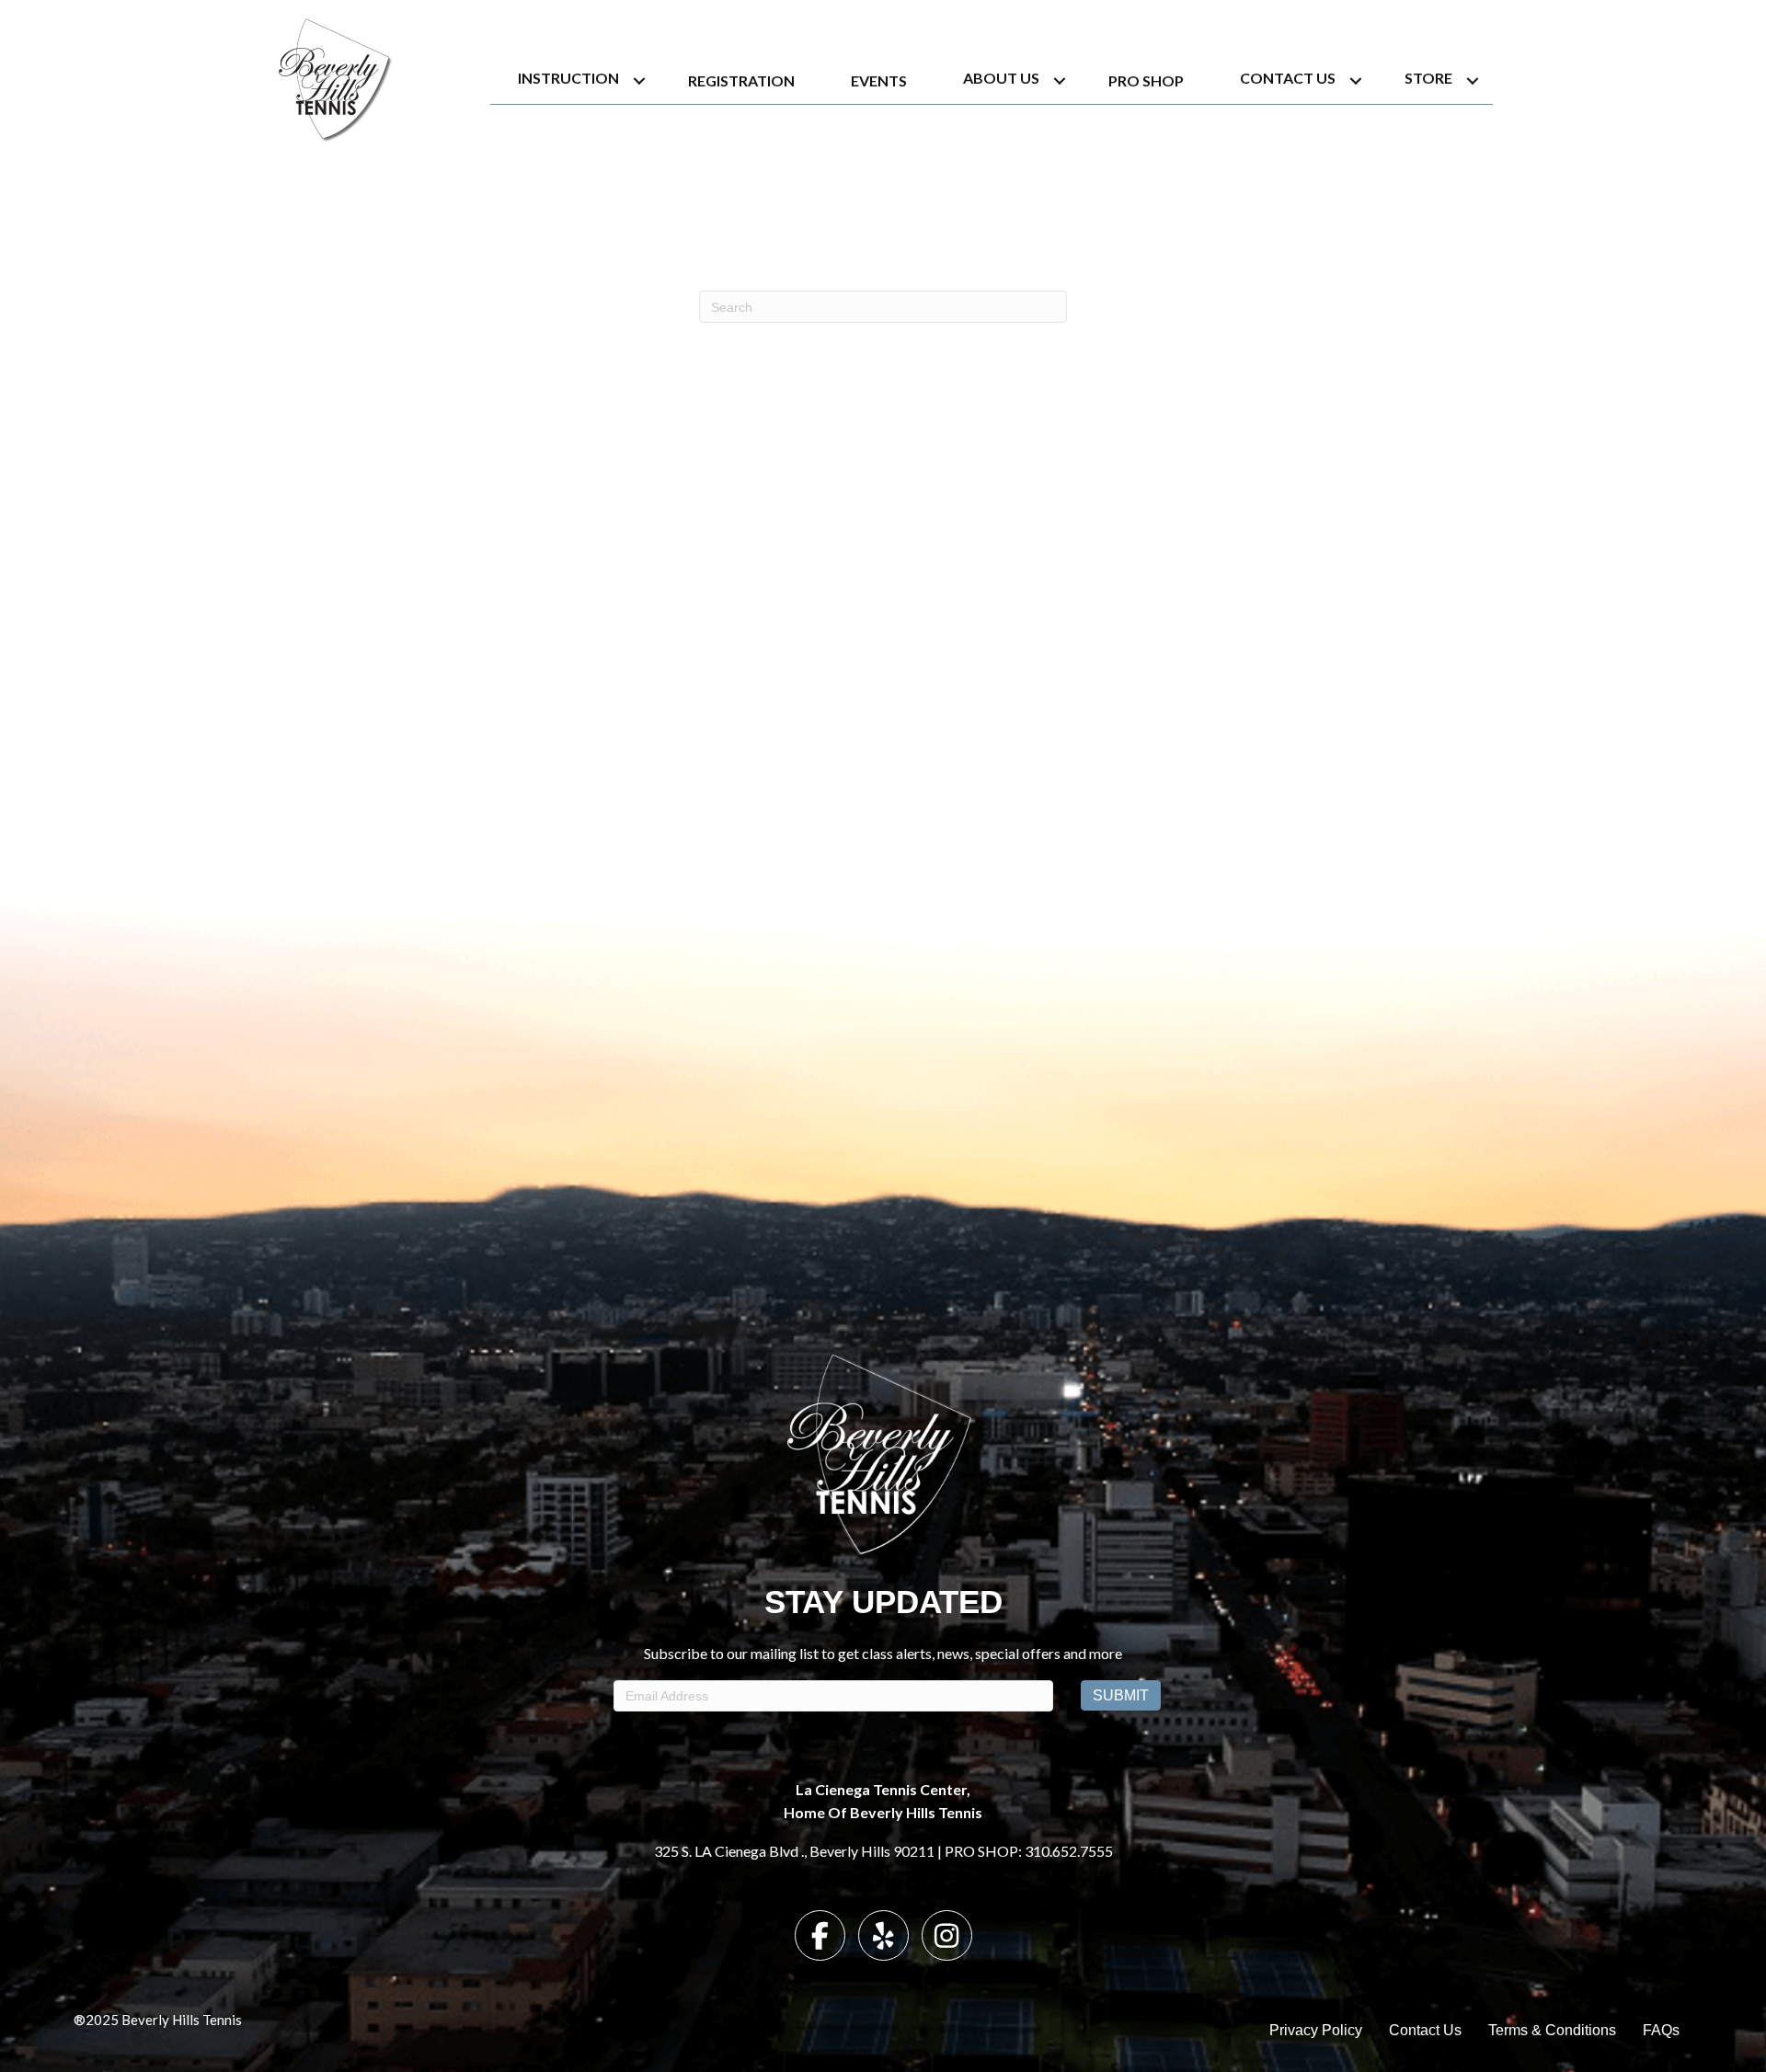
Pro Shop (1146, 80)
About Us (1001, 78)
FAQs (1661, 2030)
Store (1428, 78)
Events (879, 80)
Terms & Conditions (1552, 2030)
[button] (639, 80)
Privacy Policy (1316, 2030)
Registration (741, 80)
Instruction (568, 78)
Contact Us (1288, 78)
